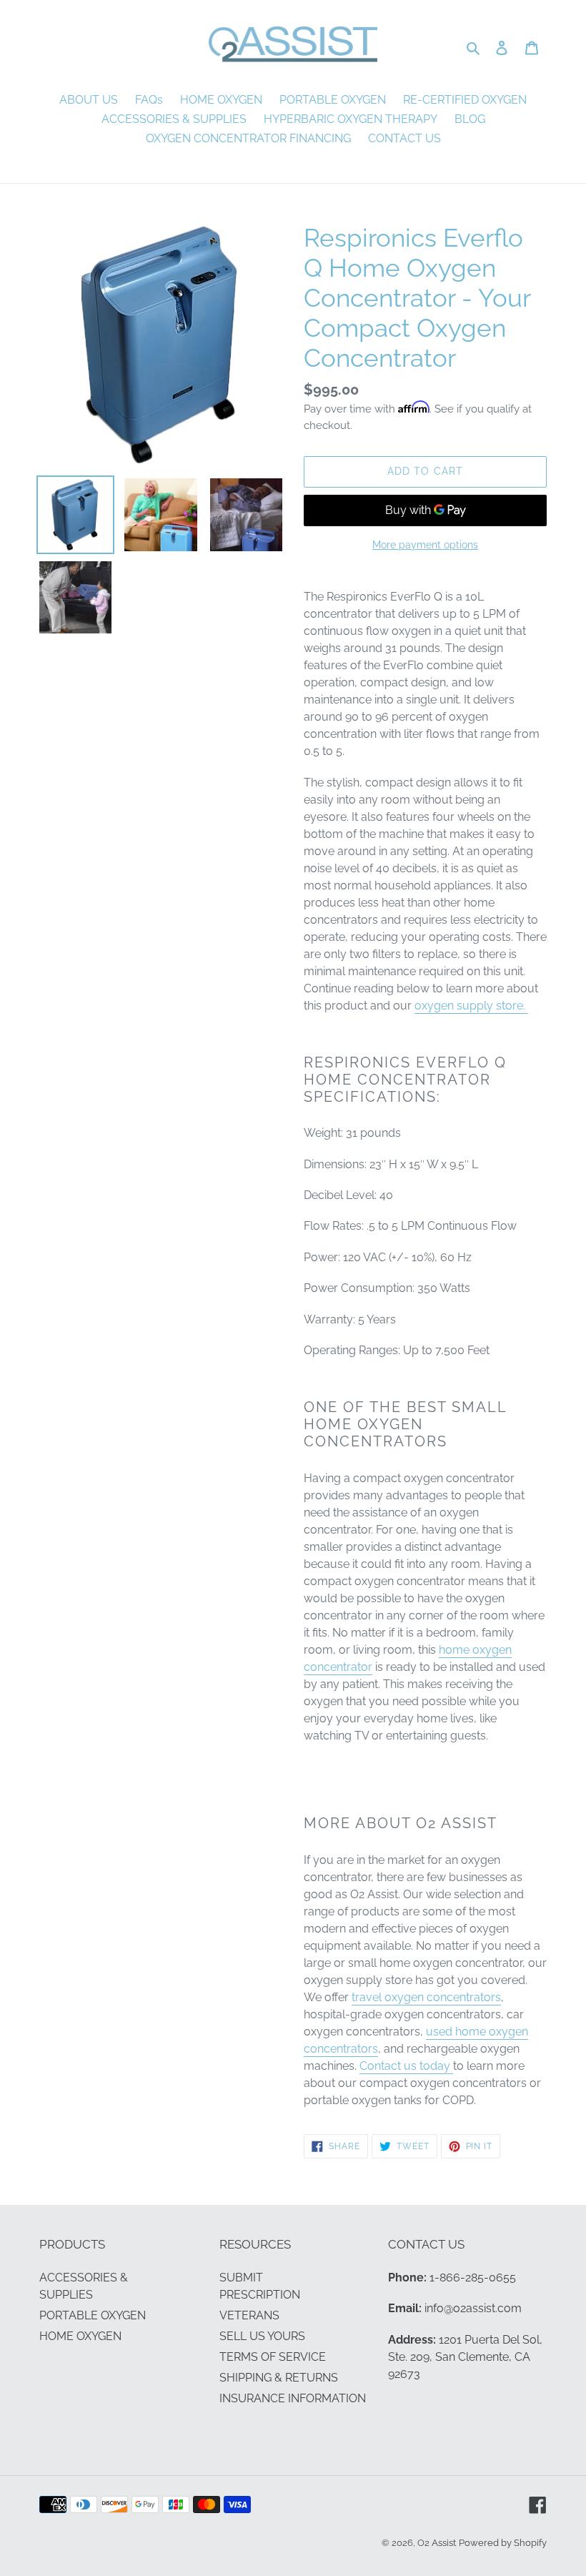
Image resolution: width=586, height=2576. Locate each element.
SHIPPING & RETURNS (279, 2378)
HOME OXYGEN (80, 2336)
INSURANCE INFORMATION (293, 2398)
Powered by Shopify (503, 2543)
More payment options (425, 545)
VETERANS (249, 2315)
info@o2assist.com (473, 2308)
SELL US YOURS (262, 2336)
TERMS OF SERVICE (273, 2357)
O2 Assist (437, 2543)
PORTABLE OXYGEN (93, 2315)
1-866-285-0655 (473, 2278)
